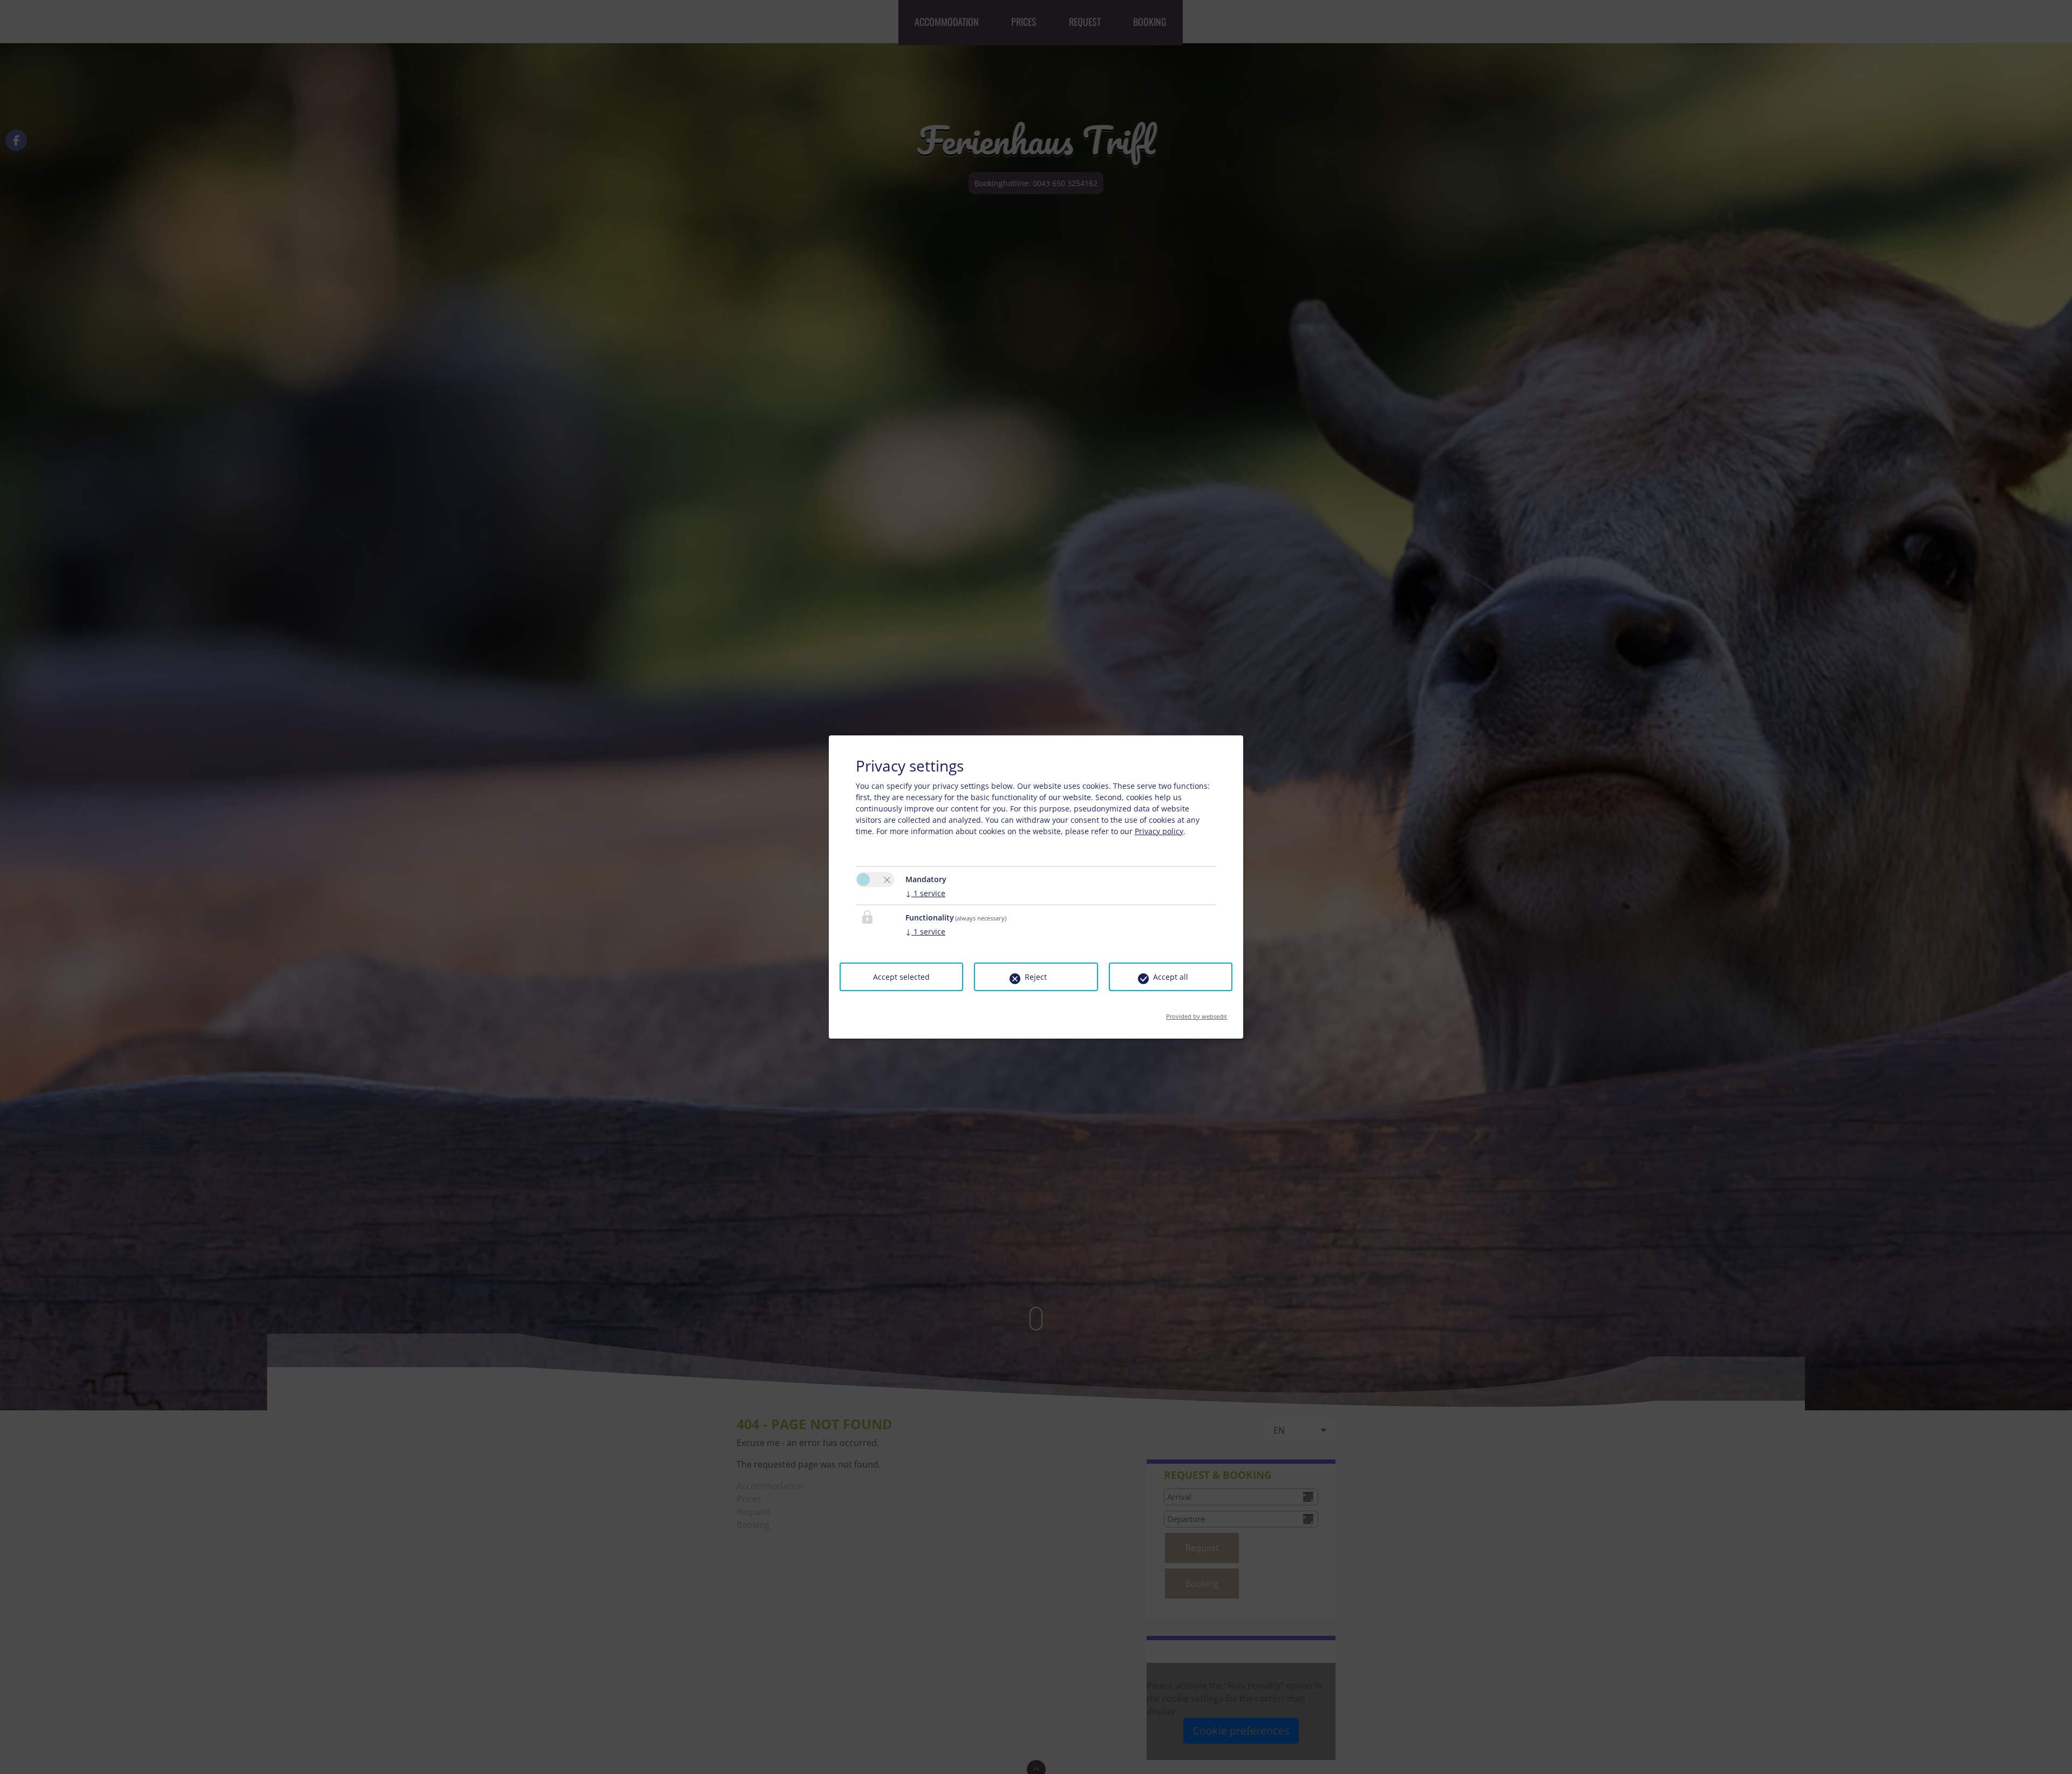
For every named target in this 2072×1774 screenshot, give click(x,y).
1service (925, 893)
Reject (1036, 977)
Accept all (1171, 977)
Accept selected (901, 977)
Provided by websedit (1197, 1013)
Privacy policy (1159, 831)
